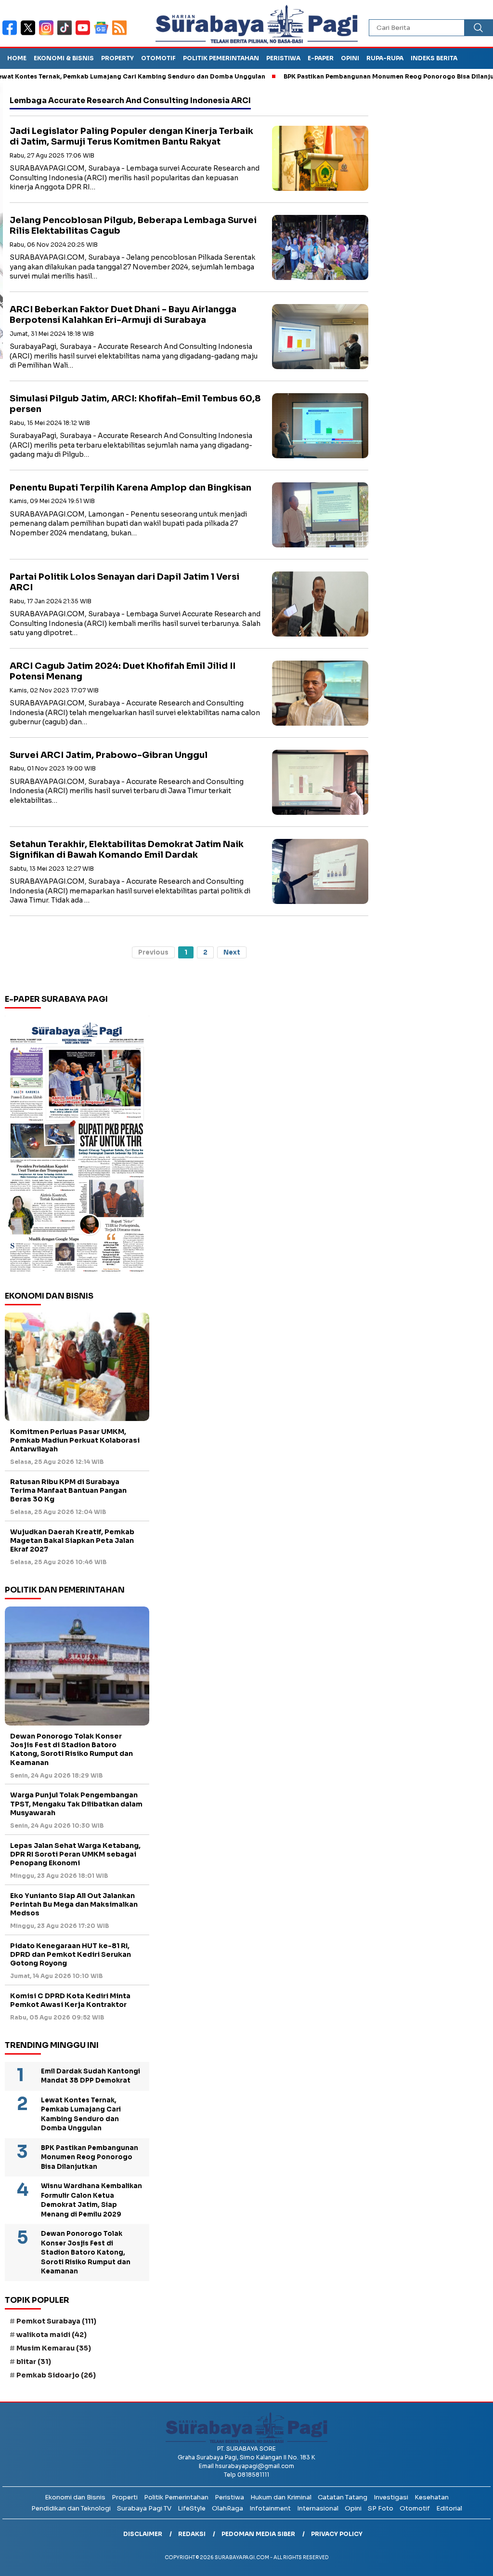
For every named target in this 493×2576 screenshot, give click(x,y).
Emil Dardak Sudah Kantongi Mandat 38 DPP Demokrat (91, 2076)
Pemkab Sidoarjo (56, 2375)
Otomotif (158, 58)
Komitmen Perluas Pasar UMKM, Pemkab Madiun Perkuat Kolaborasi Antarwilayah (75, 1440)
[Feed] (121, 34)
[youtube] (85, 34)
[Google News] (103, 34)
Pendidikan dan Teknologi (71, 2508)
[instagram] (48, 34)
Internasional (318, 2508)
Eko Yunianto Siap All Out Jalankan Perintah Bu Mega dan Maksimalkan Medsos (74, 1904)
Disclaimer (143, 2534)
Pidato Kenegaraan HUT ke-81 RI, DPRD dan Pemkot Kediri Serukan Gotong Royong (71, 1954)
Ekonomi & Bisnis (64, 58)
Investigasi (391, 2497)
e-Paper (321, 58)
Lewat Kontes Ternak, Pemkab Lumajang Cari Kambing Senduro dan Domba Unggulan (81, 2114)
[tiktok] (66, 34)
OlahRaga (227, 2508)
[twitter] (30, 34)
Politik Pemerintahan (221, 58)
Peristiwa (283, 58)
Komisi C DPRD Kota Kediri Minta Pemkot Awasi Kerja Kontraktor (70, 2000)
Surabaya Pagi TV (144, 2508)
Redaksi (192, 2534)
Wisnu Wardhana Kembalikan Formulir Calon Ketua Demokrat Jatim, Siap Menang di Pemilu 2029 (91, 2200)
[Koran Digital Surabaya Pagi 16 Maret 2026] (77, 1146)
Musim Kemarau (54, 2348)
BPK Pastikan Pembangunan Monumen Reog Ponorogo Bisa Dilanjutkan (353, 76)
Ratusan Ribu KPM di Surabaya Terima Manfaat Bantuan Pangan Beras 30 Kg (68, 1490)
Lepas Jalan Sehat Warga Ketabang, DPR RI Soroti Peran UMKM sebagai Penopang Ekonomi (75, 1854)
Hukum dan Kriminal (281, 2497)
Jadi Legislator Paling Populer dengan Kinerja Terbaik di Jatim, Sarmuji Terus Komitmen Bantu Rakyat (131, 137)
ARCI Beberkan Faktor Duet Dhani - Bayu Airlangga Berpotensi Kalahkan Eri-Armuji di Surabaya (123, 315)
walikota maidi (52, 2335)
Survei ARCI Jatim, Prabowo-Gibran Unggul (109, 755)
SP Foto (381, 2508)
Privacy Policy (337, 2534)
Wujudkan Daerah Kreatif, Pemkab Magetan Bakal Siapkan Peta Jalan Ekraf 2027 (72, 1540)
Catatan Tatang (343, 2497)
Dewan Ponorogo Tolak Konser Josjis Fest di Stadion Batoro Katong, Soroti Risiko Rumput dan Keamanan (71, 1749)
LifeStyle (192, 2508)
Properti (125, 2497)
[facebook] (12, 34)
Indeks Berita (434, 58)
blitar (34, 2362)
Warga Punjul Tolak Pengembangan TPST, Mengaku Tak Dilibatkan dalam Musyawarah (76, 1804)
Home (17, 58)
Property (117, 58)
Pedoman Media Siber (258, 2534)
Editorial (449, 2508)
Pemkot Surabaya (56, 2321)
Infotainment (270, 2508)
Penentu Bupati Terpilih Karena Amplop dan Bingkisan (130, 488)
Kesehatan (432, 2497)
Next (232, 952)
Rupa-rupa (385, 58)
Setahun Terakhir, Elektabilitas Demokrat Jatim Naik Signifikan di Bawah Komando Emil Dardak (127, 850)
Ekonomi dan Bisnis (75, 2497)
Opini (350, 58)
